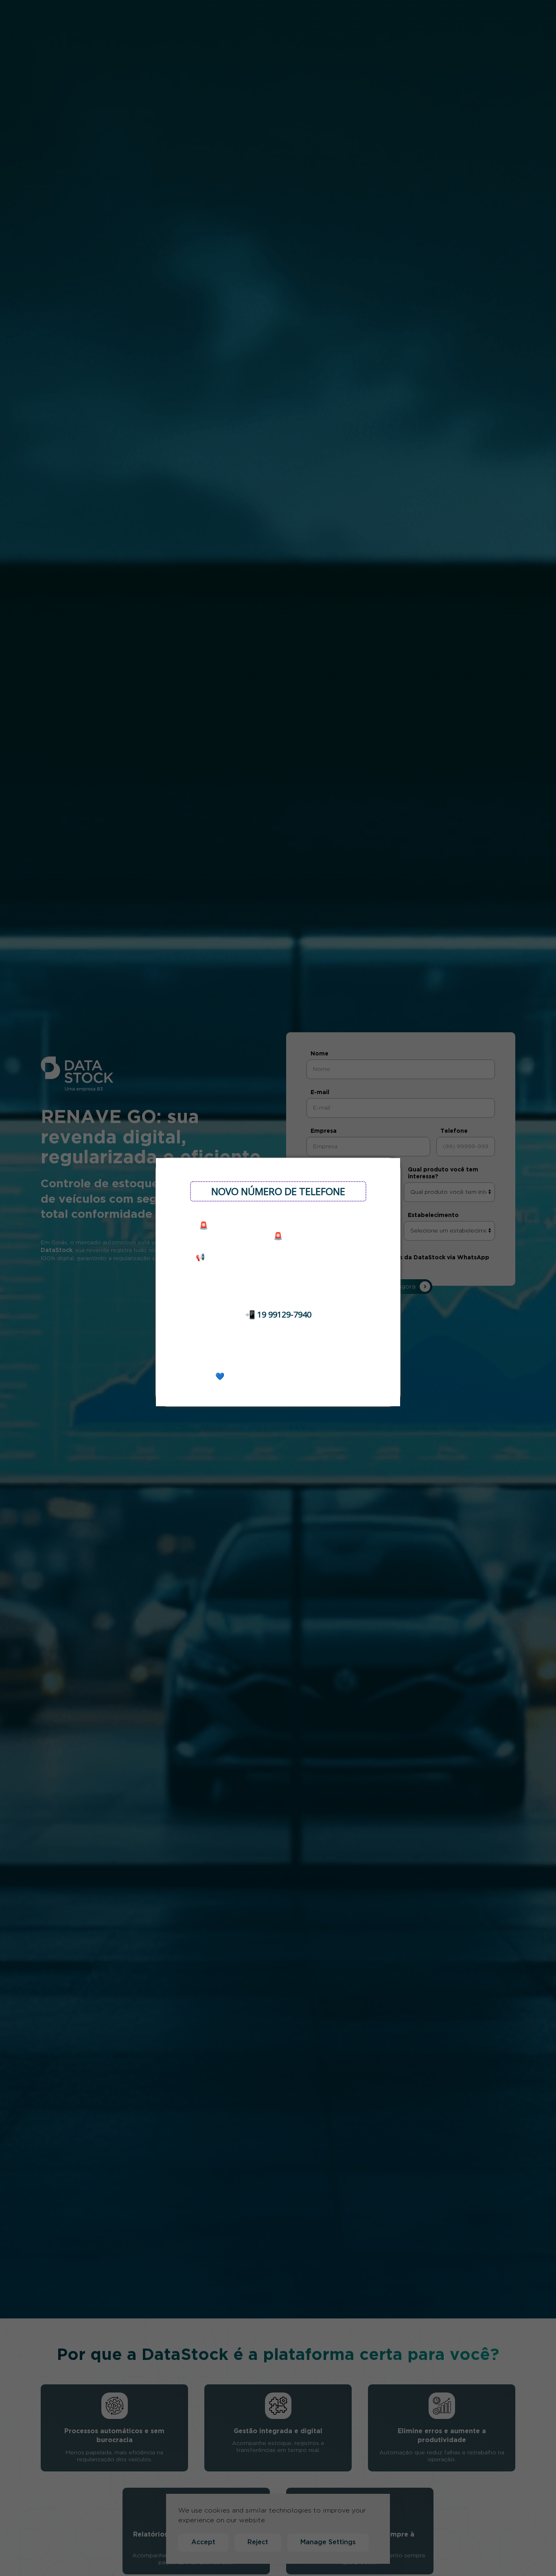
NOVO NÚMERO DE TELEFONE (278, 1191)
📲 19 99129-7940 (278, 1314)
